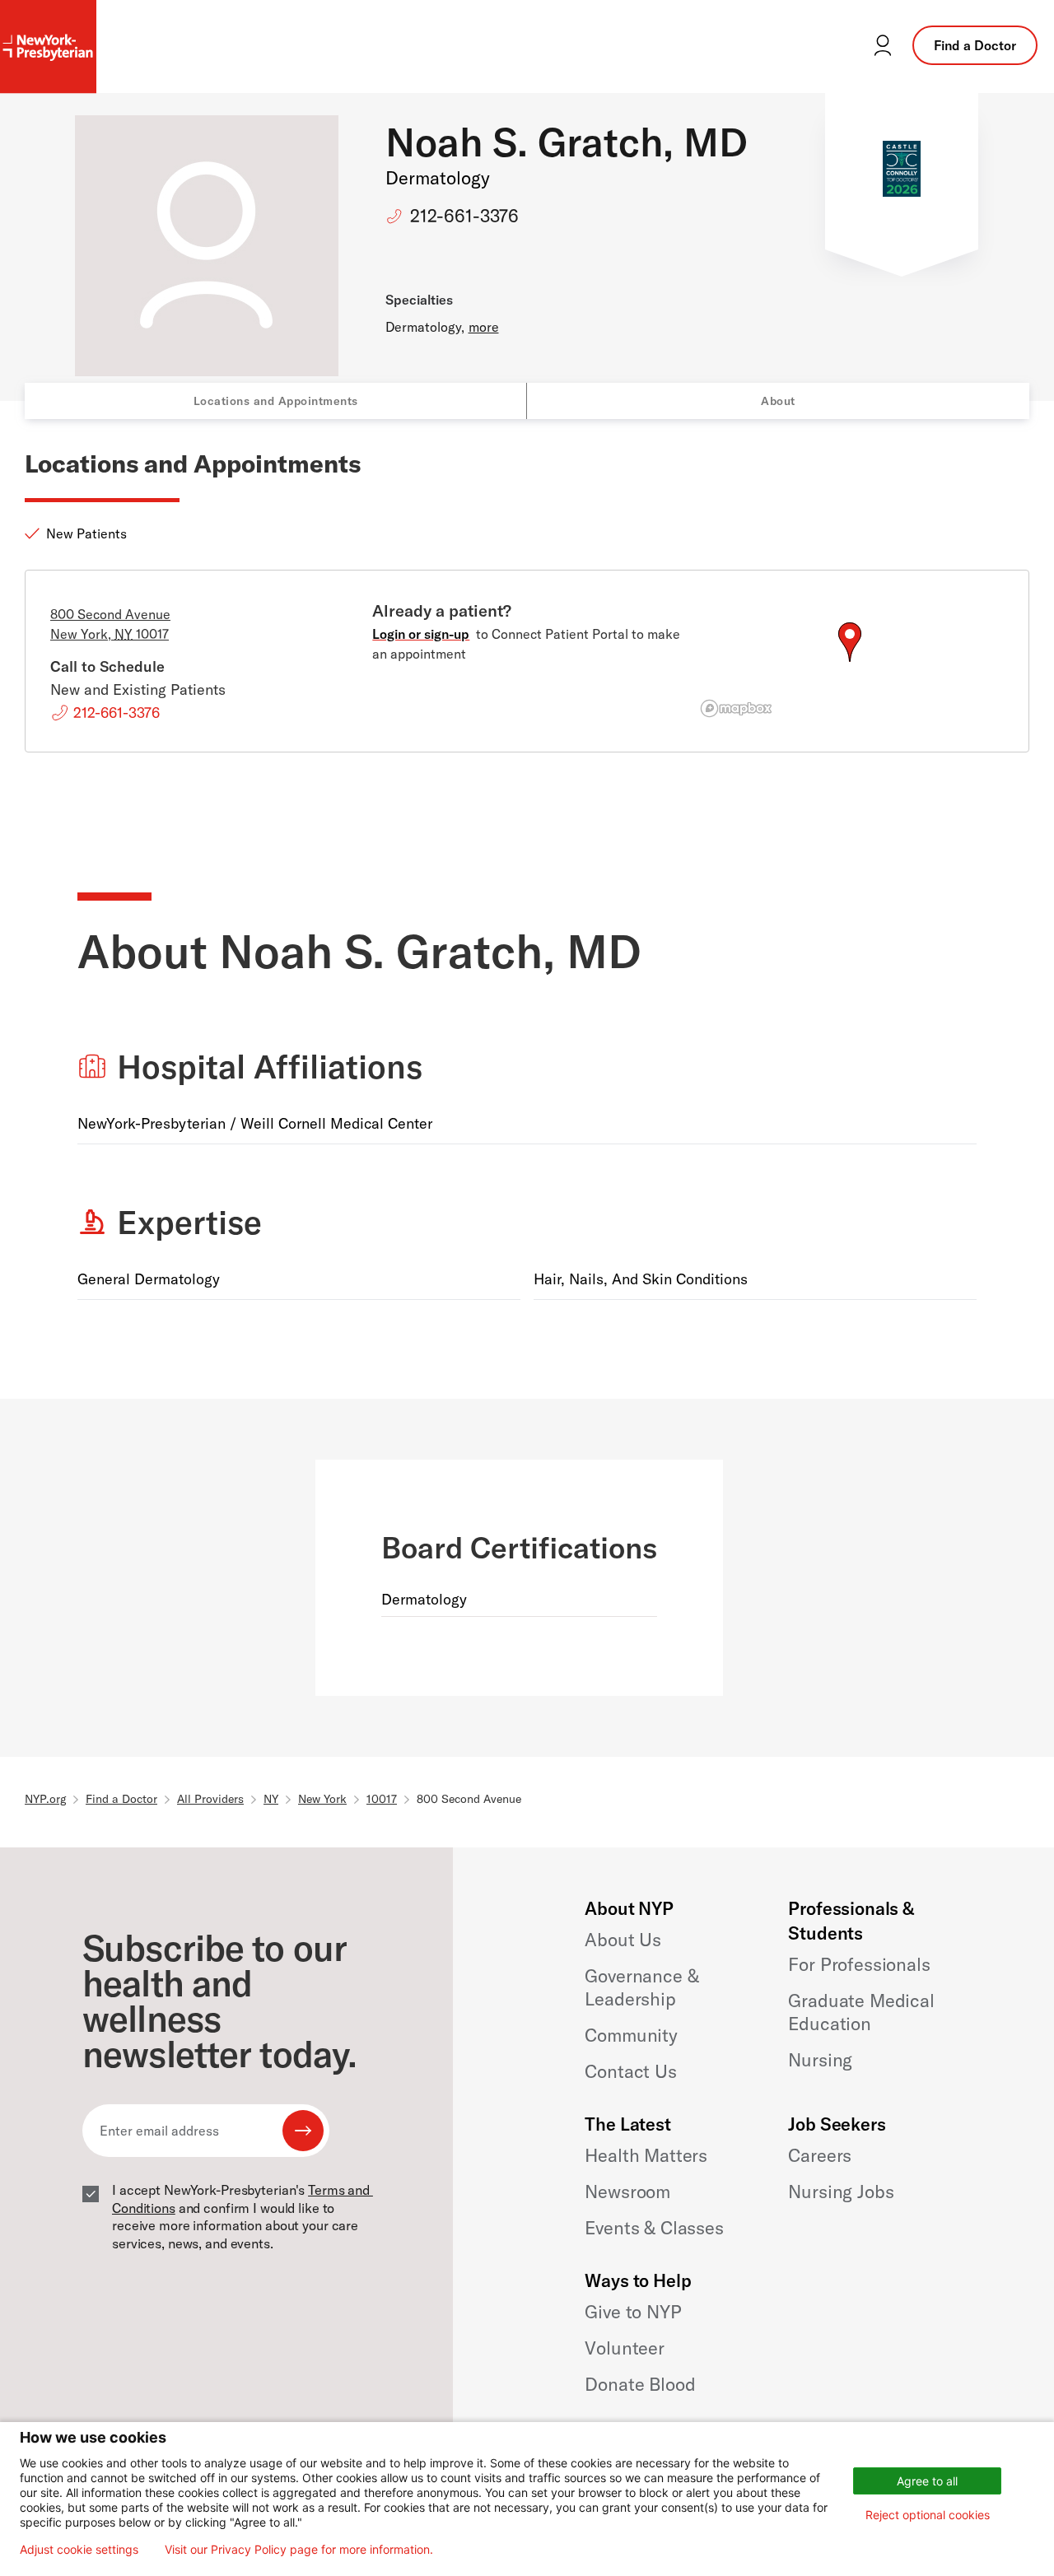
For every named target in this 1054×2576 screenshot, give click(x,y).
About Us (623, 1940)
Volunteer (625, 2348)
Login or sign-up (421, 634)
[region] (849, 662)
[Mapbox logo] (736, 708)
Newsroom (627, 2192)
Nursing (820, 2060)
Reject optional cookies (928, 2515)
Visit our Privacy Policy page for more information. (299, 2550)
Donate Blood (640, 2384)
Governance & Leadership (641, 1987)
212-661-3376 (464, 216)
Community (631, 2035)
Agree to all (927, 2481)
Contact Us (630, 2071)
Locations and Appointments (276, 401)
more (484, 327)
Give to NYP (633, 2312)
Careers (820, 2155)
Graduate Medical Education (861, 2012)
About (778, 401)
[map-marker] (850, 642)
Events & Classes (654, 2228)
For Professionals (859, 1964)
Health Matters (646, 2155)
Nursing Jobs (841, 2192)
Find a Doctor (975, 45)
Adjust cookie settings (79, 2550)
